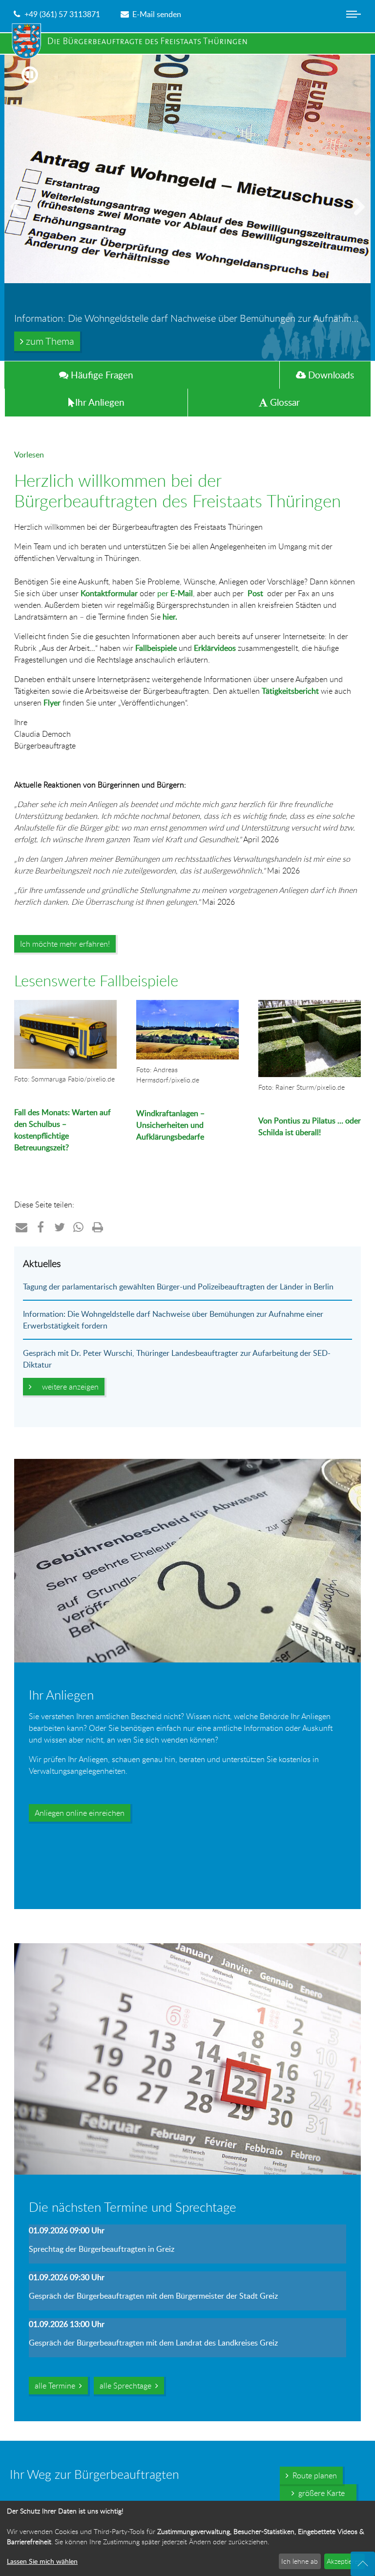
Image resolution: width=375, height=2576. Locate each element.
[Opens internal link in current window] (137, 1176)
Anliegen (100, 402)
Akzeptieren (344, 2561)
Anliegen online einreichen (80, 1813)
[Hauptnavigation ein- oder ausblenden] (354, 22)
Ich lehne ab (300, 2561)
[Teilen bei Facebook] (41, 1227)
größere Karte (320, 2493)
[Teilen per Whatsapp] (79, 1227)
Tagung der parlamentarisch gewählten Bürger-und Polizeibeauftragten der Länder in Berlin (178, 1287)
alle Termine (57, 2386)
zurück (20, 218)
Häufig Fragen (101, 375)
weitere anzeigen (68, 1387)
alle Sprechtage (127, 2386)
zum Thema (49, 341)
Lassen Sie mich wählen (42, 2561)
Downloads (330, 375)
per (175, 593)
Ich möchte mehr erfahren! (65, 944)
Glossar (284, 402)
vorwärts (355, 218)
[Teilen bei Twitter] (60, 1227)
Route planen (313, 2475)
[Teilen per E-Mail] (22, 1227)
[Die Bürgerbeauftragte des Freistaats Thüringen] (134, 41)
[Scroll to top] (363, 2564)
